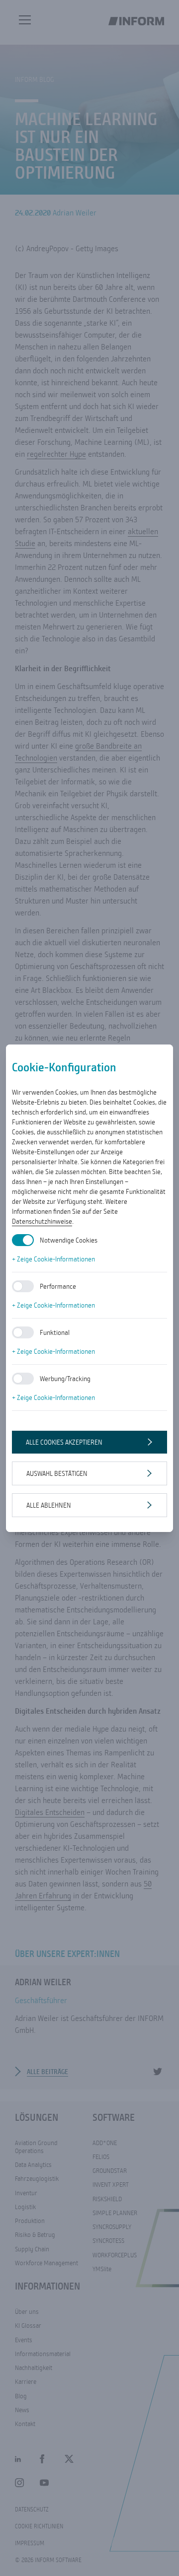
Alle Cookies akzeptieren (64, 1442)
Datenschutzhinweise (42, 1221)
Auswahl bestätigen (57, 1473)
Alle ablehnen (49, 1505)
